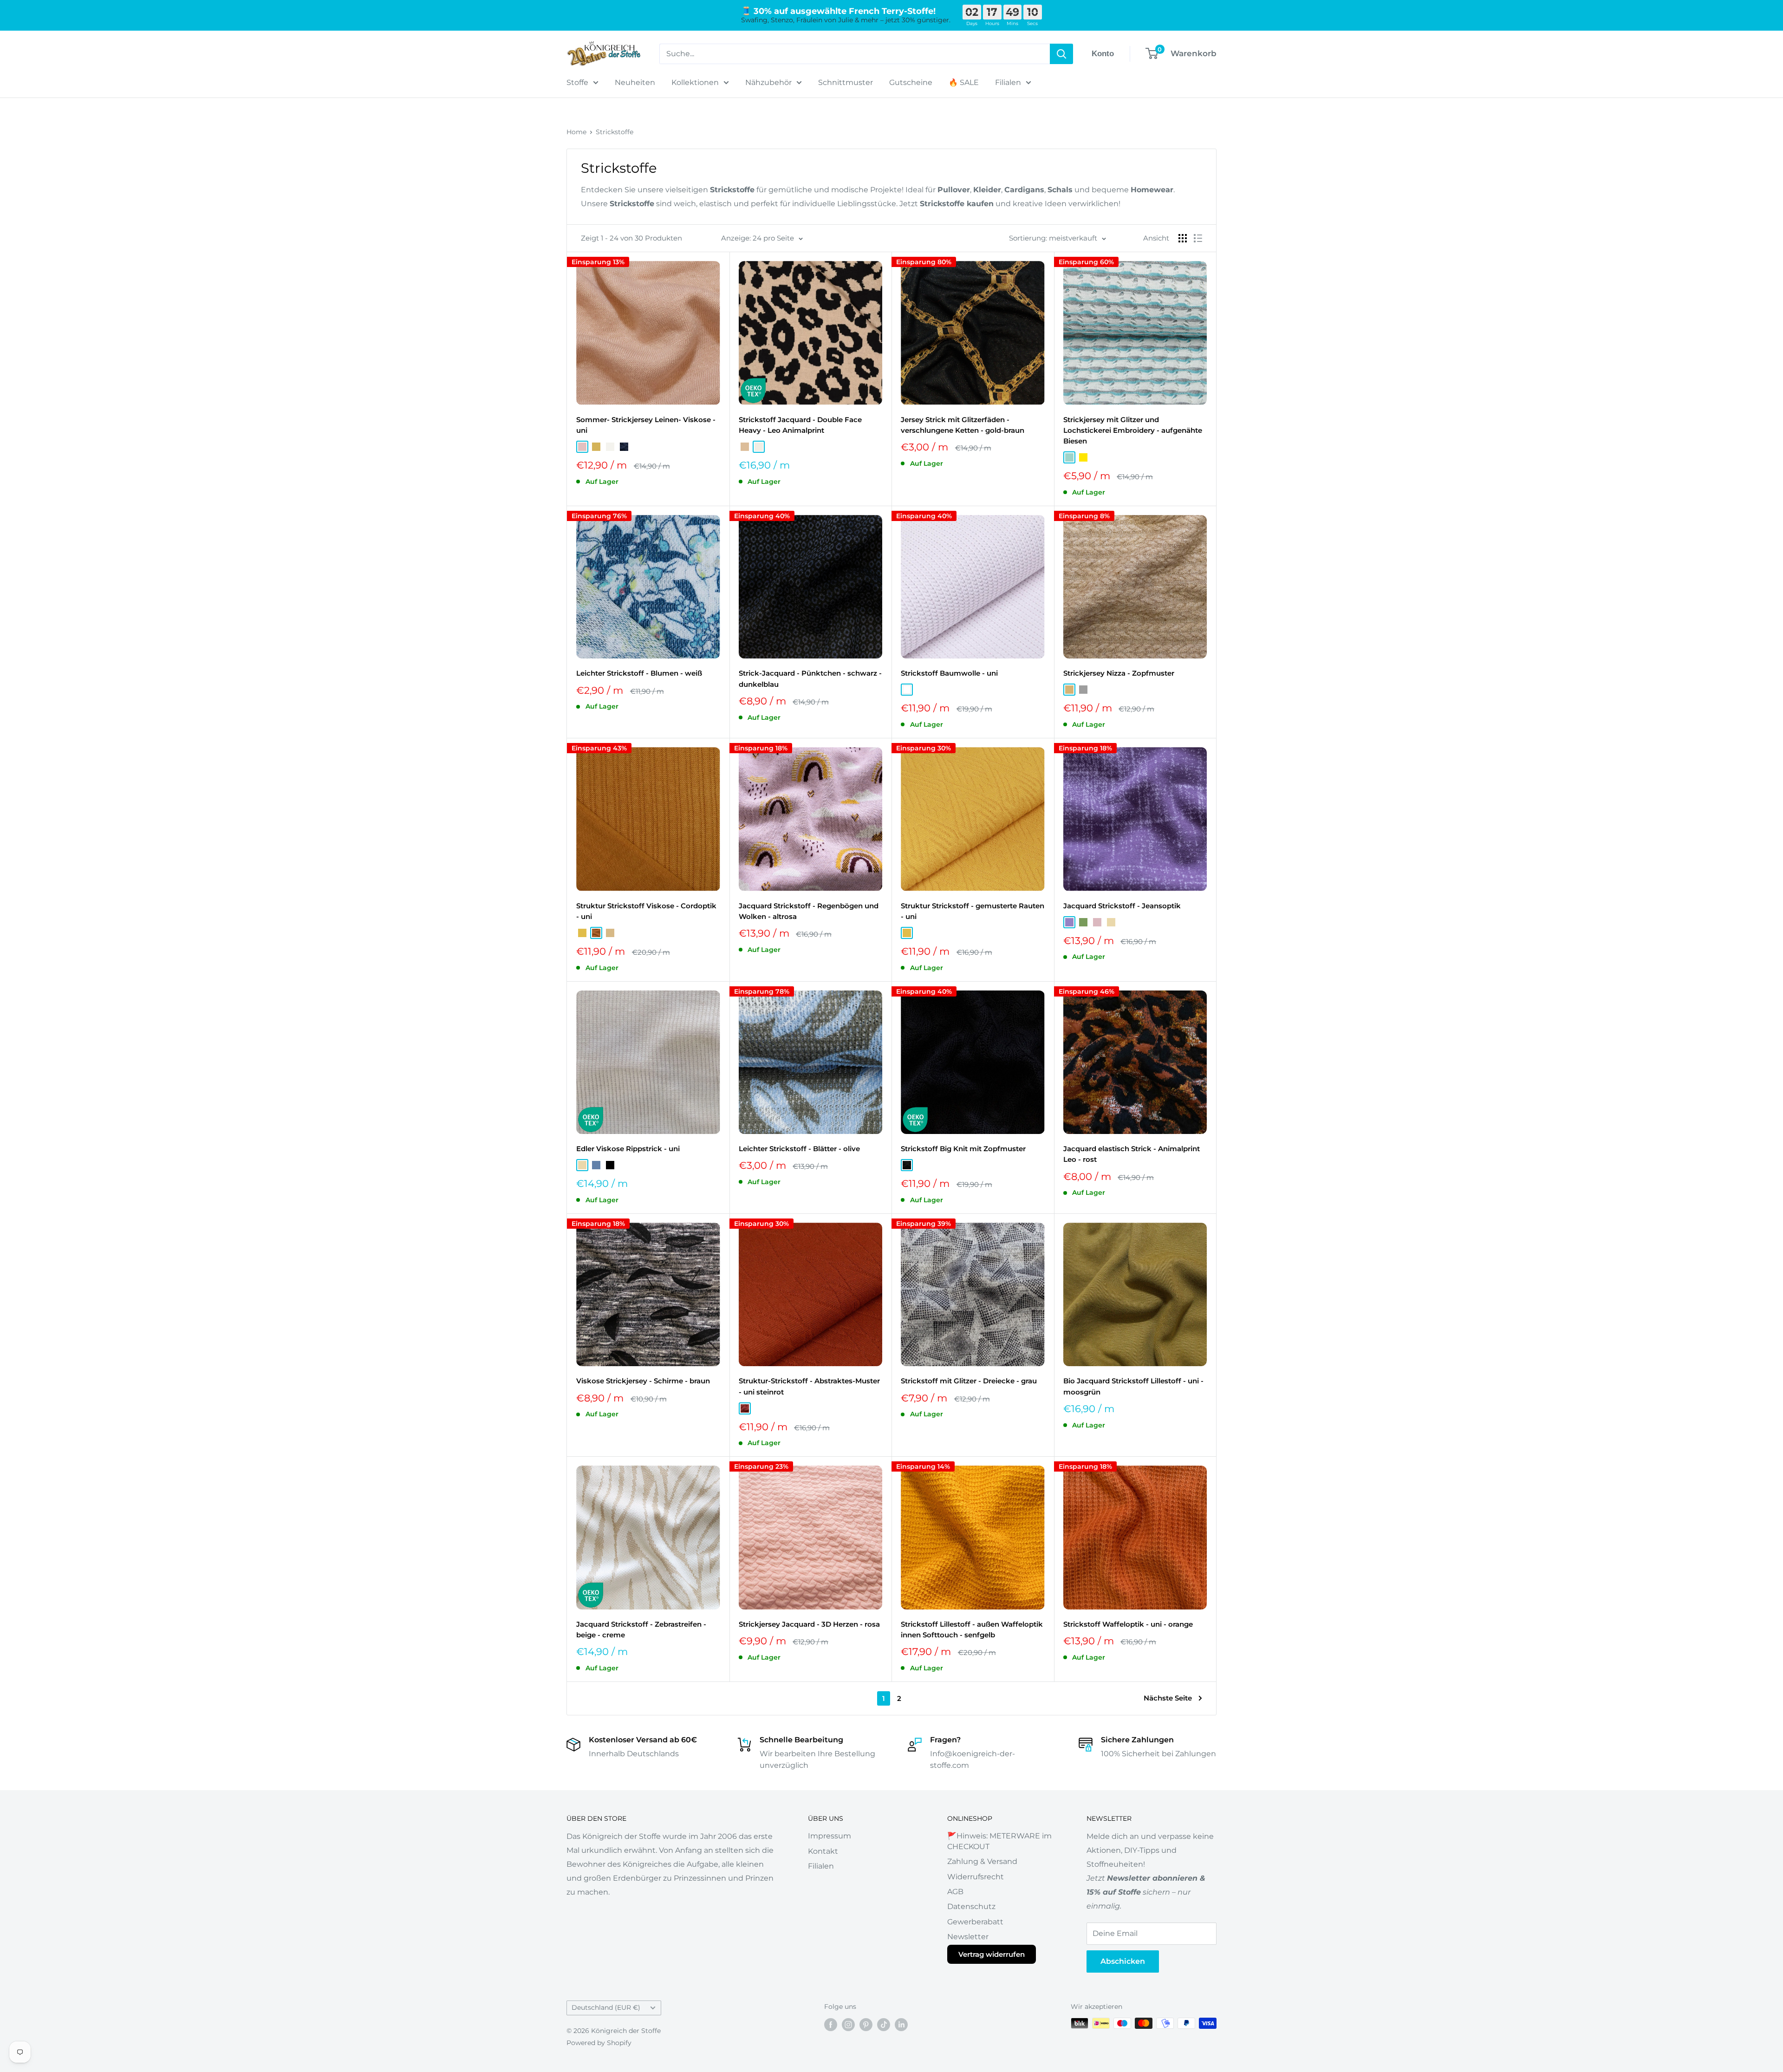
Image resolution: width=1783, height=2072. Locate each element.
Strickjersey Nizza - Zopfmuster (1119, 673)
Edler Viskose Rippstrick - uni (628, 1149)
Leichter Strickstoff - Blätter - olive (799, 1149)
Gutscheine (911, 82)
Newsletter (968, 1937)
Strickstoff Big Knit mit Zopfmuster (963, 1149)
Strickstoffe (615, 132)
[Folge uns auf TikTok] (884, 2024)
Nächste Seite (1168, 1698)
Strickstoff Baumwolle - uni (949, 673)
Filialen (1008, 82)
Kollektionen (695, 82)
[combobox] (855, 54)
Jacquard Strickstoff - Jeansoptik (1122, 906)
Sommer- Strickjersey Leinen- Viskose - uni (646, 425)
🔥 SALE (964, 82)
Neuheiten (635, 82)
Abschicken (1123, 1961)
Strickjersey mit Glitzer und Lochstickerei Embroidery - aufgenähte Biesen (1133, 430)
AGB (955, 1892)
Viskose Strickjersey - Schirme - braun (643, 1381)
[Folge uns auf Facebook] (831, 2024)
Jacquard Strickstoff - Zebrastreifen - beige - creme (641, 1629)
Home (576, 132)
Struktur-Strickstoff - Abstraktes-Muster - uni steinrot (809, 1386)
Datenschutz (971, 1906)
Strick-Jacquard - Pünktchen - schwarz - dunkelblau (810, 678)
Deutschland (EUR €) (606, 2007)
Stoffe (577, 82)
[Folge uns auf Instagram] (848, 2024)
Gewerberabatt (975, 1922)
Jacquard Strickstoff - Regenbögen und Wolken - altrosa (809, 911)
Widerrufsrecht (976, 1877)
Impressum (830, 1836)
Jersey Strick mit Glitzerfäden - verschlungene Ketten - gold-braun (963, 425)
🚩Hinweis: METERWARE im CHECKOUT (999, 1841)
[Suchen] (1061, 54)
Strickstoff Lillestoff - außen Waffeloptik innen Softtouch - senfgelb (972, 1629)
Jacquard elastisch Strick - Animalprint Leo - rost (1132, 1154)
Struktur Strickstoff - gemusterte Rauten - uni (973, 911)
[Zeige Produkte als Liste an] (1198, 238)
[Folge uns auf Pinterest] (866, 2024)
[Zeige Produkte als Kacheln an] (1183, 238)
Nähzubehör (768, 82)
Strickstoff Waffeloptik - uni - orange (1128, 1624)
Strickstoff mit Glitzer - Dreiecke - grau (969, 1381)
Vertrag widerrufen (992, 1954)
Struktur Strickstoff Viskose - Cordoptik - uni (646, 911)
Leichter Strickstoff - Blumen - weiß (639, 673)
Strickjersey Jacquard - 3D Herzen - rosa (809, 1624)
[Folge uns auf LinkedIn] (901, 2024)
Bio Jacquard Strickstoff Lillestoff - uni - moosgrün (1133, 1386)
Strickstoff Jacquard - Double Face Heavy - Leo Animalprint (800, 425)
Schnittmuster (846, 82)
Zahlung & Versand (982, 1861)
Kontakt (823, 1851)
